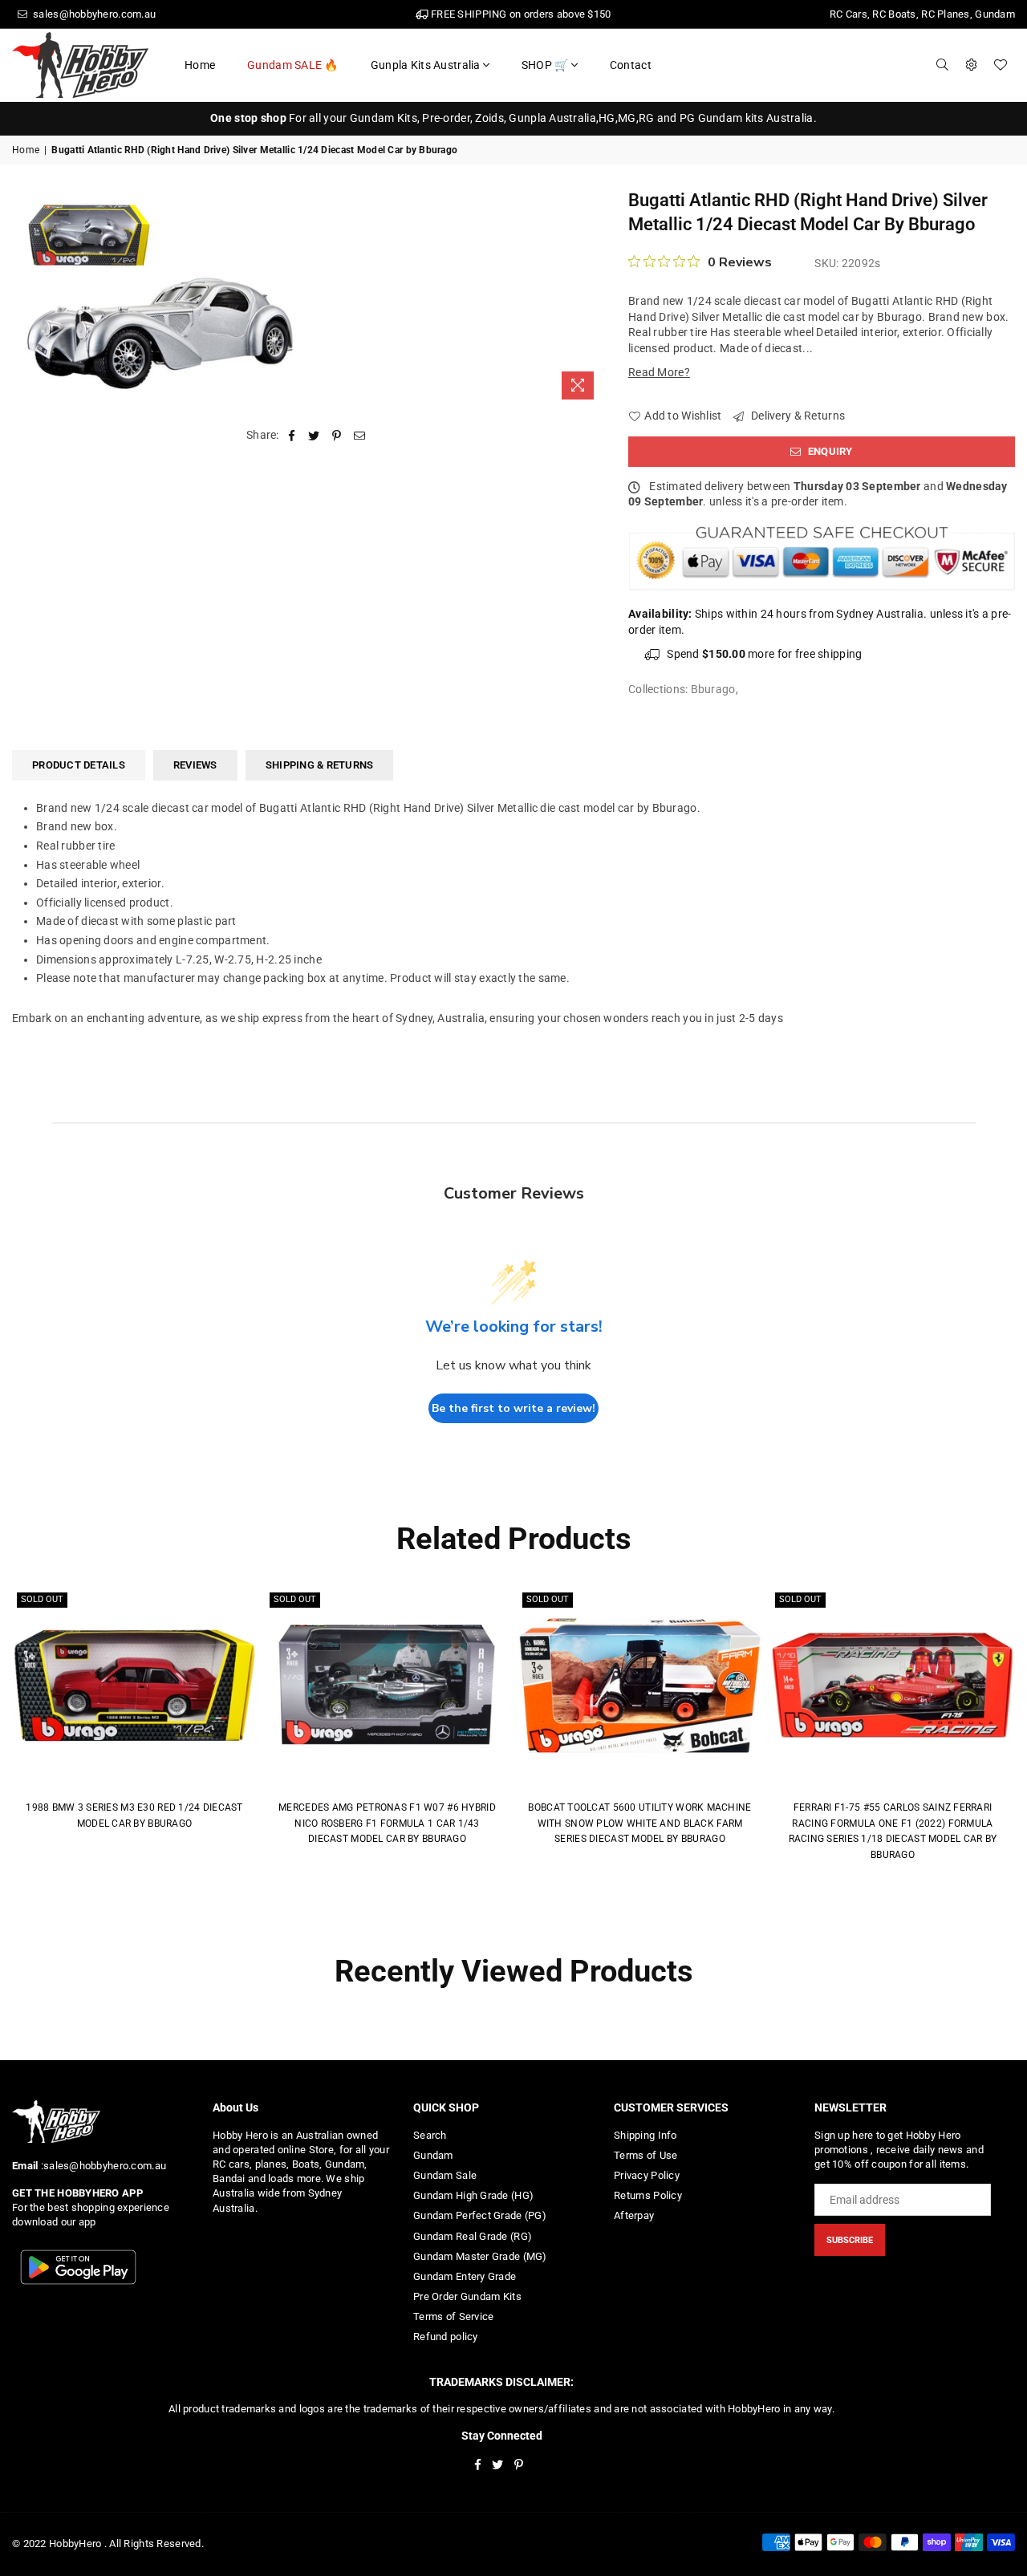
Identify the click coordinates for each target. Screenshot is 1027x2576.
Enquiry (829, 451)
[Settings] (972, 65)
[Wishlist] (1001, 65)
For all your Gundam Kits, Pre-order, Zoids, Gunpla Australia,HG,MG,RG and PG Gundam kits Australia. (513, 118)
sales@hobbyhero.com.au (93, 14)
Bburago (713, 689)
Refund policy (446, 2337)
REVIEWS (195, 765)
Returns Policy (648, 2195)
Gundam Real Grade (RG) (473, 2236)
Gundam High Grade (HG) (473, 2195)
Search (430, 2135)
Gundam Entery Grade (465, 2276)
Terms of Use (645, 2155)
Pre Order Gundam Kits (467, 2296)
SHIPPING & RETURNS (320, 765)
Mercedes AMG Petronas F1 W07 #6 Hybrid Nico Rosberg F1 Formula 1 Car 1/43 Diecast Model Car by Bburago (387, 1823)
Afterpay (634, 2215)
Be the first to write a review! (513, 1408)
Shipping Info (645, 2135)
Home (200, 65)
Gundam (433, 2155)
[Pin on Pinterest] (337, 436)
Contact (631, 65)
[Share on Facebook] (292, 436)
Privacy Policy (647, 2175)
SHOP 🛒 (545, 65)
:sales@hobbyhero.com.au (102, 2166)
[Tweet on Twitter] (314, 436)
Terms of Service (453, 2316)
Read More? (659, 372)
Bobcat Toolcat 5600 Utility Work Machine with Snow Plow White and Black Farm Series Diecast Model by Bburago (639, 1823)
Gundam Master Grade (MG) (480, 2256)
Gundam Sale (445, 2175)
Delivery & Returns (797, 416)
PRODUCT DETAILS (79, 765)
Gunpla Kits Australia (426, 65)
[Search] (943, 65)
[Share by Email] (360, 436)
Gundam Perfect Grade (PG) (480, 2215)
